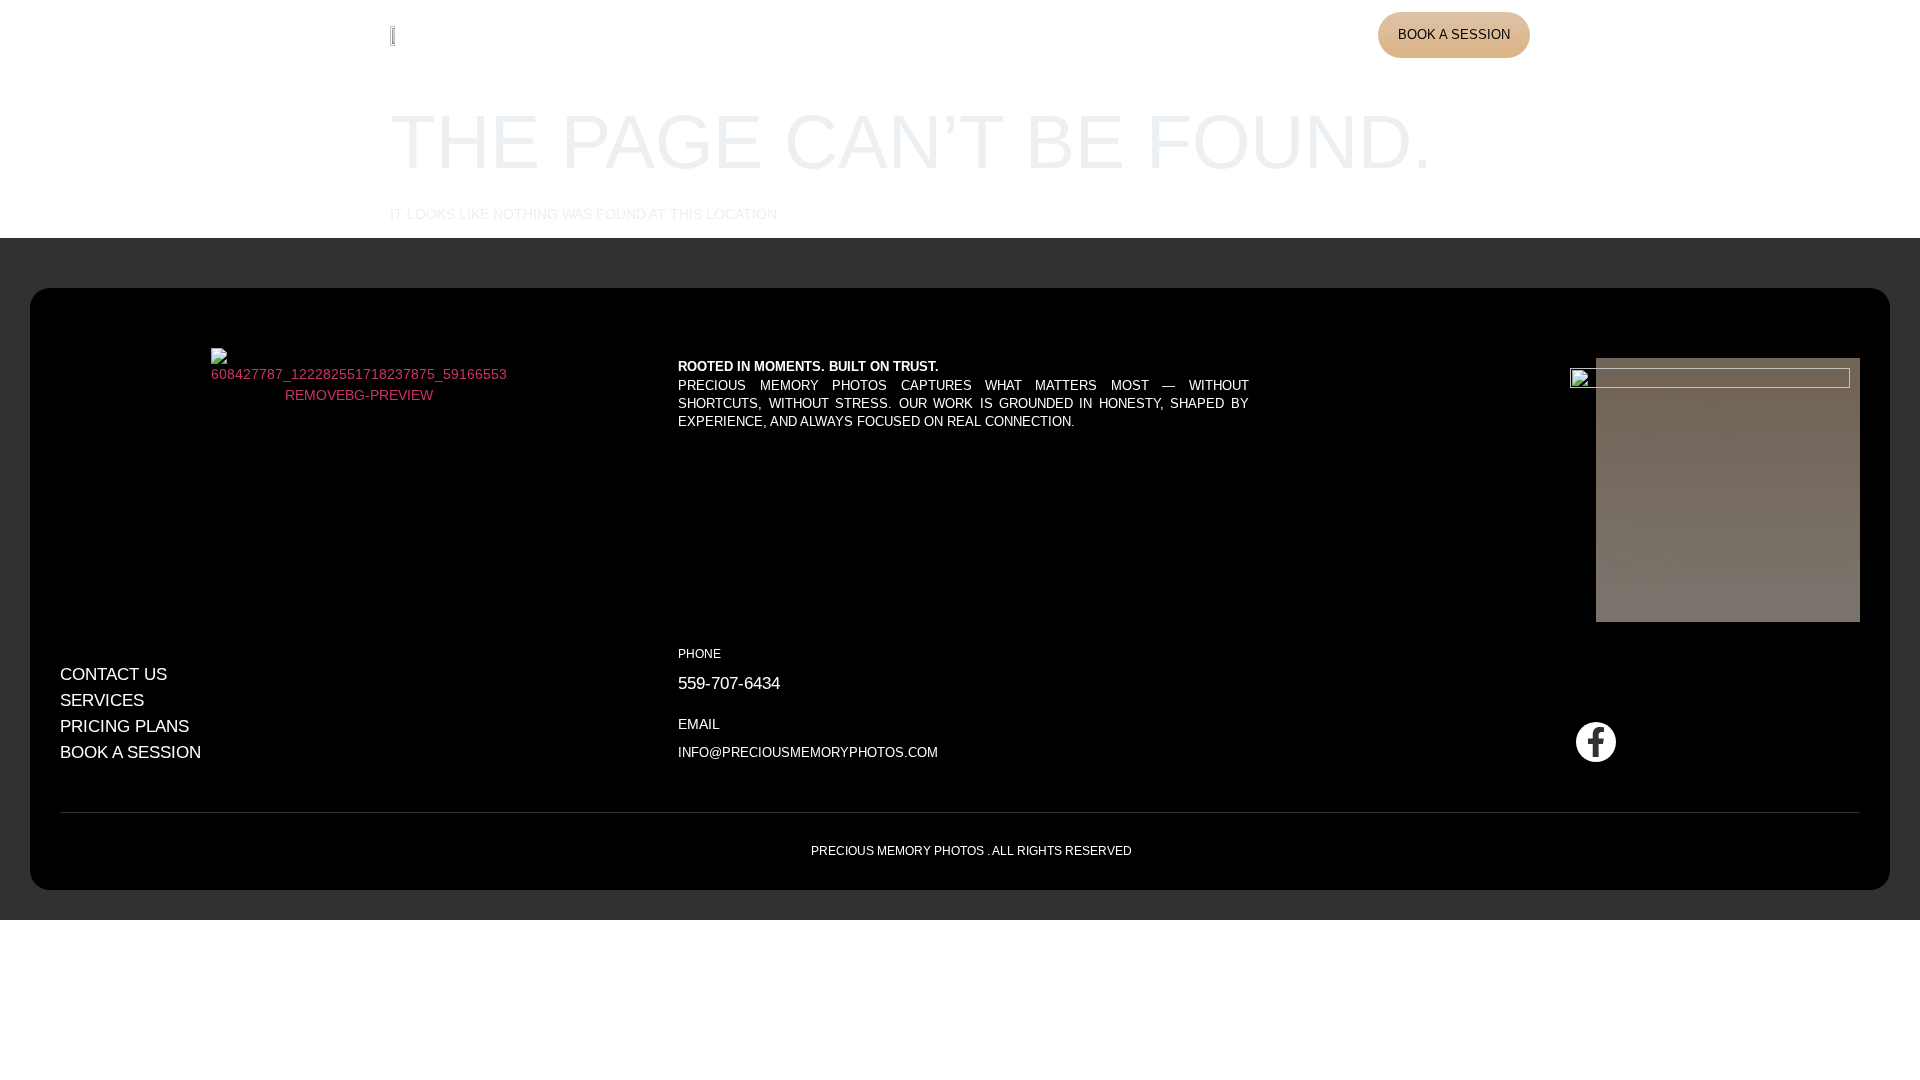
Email (699, 724)
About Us (703, 34)
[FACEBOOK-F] (1596, 742)
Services (800, 34)
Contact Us (1070, 34)
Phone (699, 653)
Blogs (976, 34)
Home (620, 34)
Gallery (894, 34)
